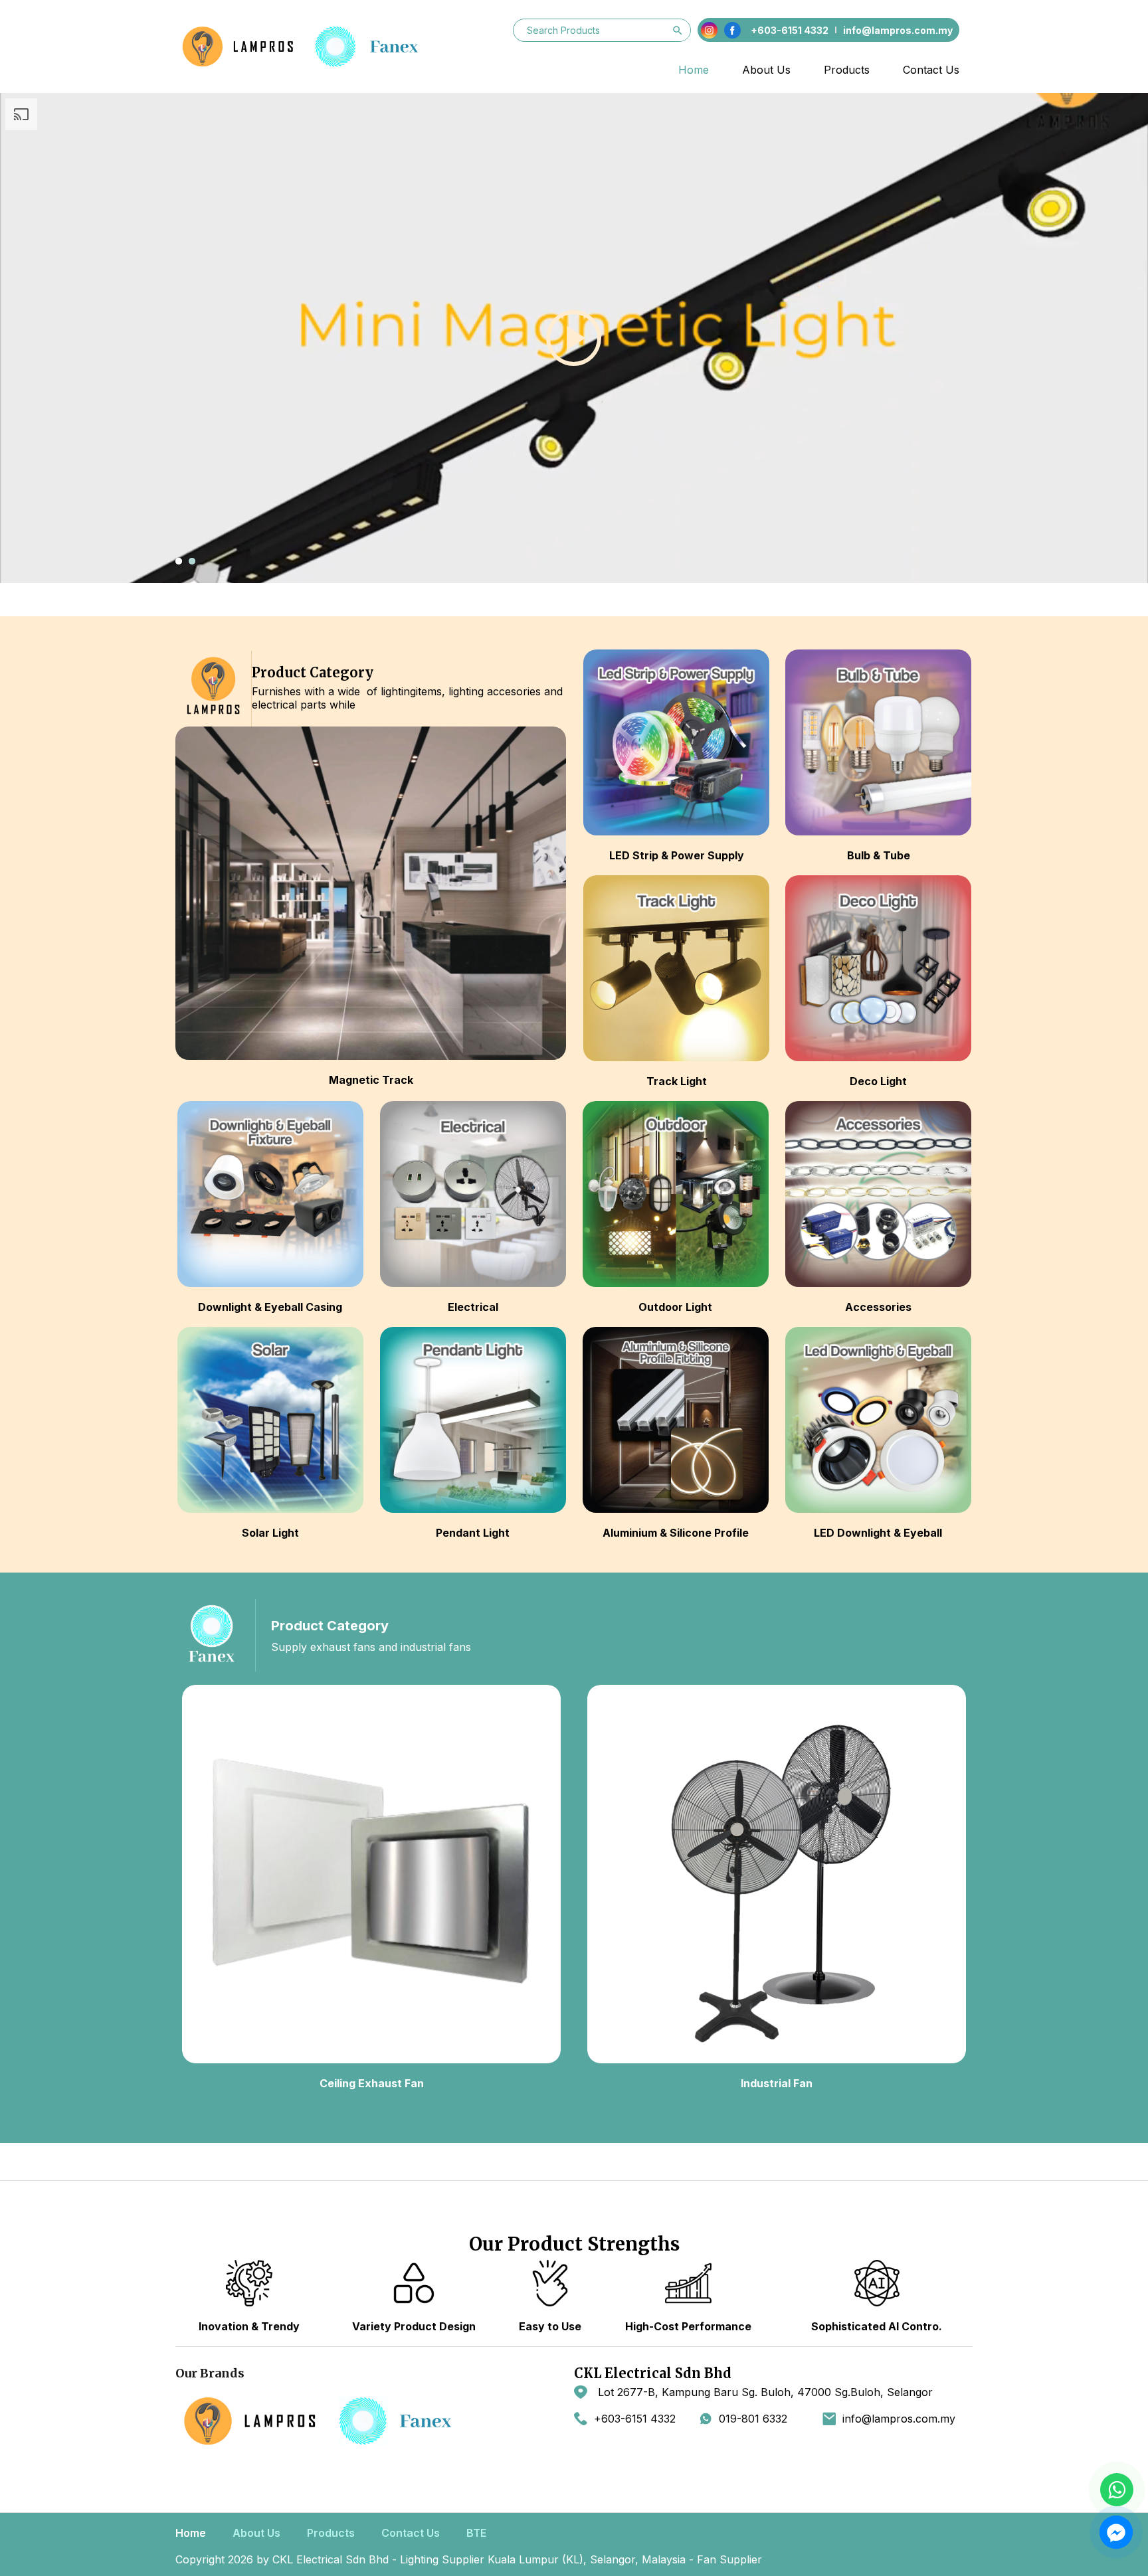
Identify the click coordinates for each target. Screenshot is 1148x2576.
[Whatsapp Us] (1117, 2490)
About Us (766, 70)
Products (847, 70)
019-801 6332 (753, 2419)
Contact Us (931, 70)
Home (694, 70)
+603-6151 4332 (635, 2419)
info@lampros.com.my (899, 2419)
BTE (476, 2533)
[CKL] (311, 46)
